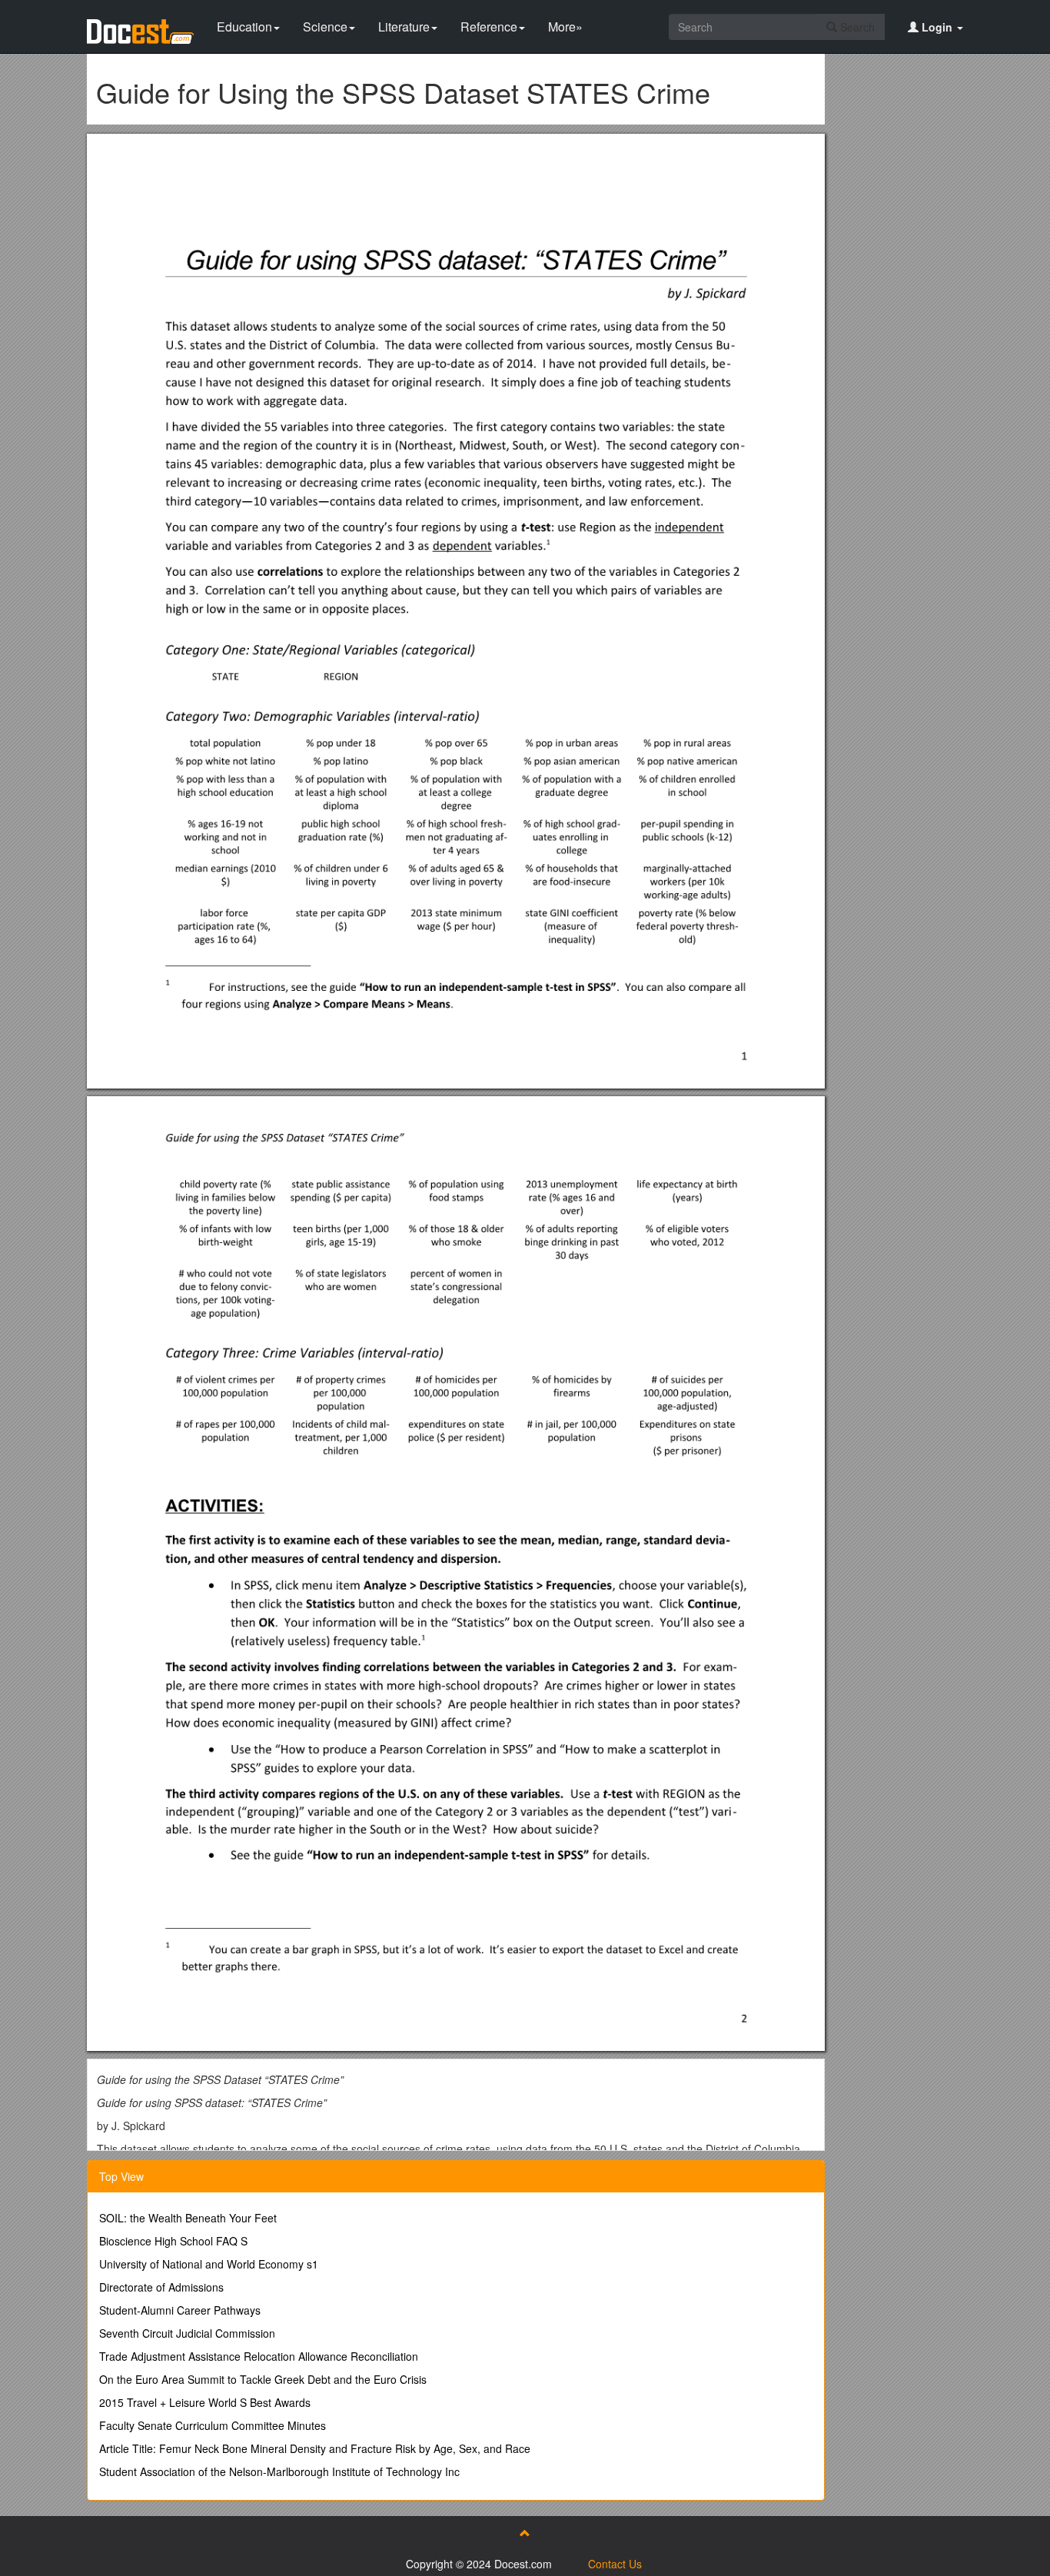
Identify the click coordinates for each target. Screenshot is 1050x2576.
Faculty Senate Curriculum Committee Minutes (213, 2425)
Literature (404, 27)
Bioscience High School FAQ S (173, 2241)
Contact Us (615, 2564)
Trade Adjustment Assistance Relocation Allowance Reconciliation (259, 2356)
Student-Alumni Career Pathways (180, 2310)
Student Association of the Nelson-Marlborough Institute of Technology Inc (279, 2471)
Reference (489, 27)
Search (856, 27)
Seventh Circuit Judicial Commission (187, 2333)
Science (325, 27)
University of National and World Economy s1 (209, 2264)
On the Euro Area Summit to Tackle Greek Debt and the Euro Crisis (263, 2379)
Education (244, 27)
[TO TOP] (525, 2533)
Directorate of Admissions (161, 2287)
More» (565, 27)
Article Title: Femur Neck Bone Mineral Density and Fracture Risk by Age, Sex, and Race (315, 2448)
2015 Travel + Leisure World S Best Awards (205, 2402)
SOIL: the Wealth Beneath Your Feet (188, 2218)
